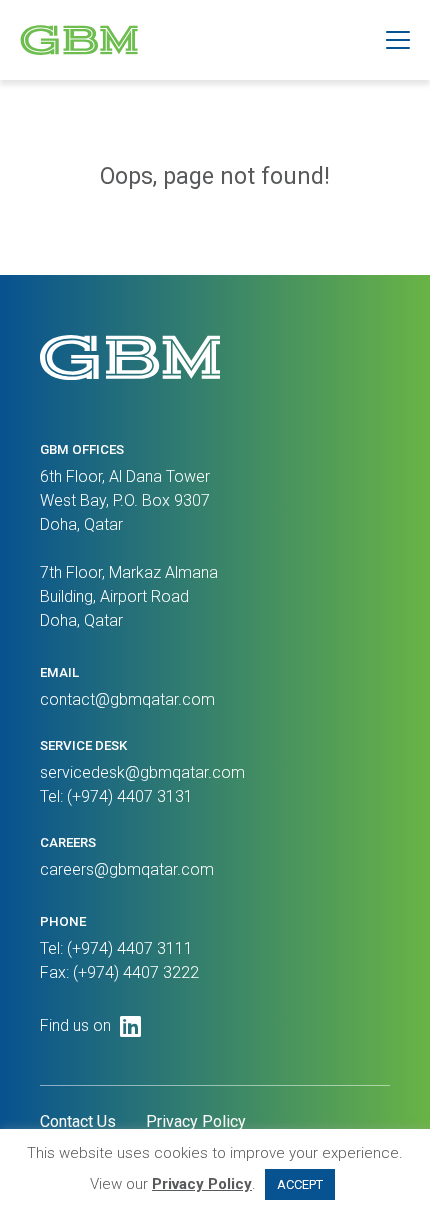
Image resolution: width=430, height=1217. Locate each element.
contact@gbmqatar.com (127, 699)
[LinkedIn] (130, 1027)
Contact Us (78, 1121)
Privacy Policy (196, 1121)
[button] (398, 40)
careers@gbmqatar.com (127, 869)
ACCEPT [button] (300, 1184)
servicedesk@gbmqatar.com (142, 772)
